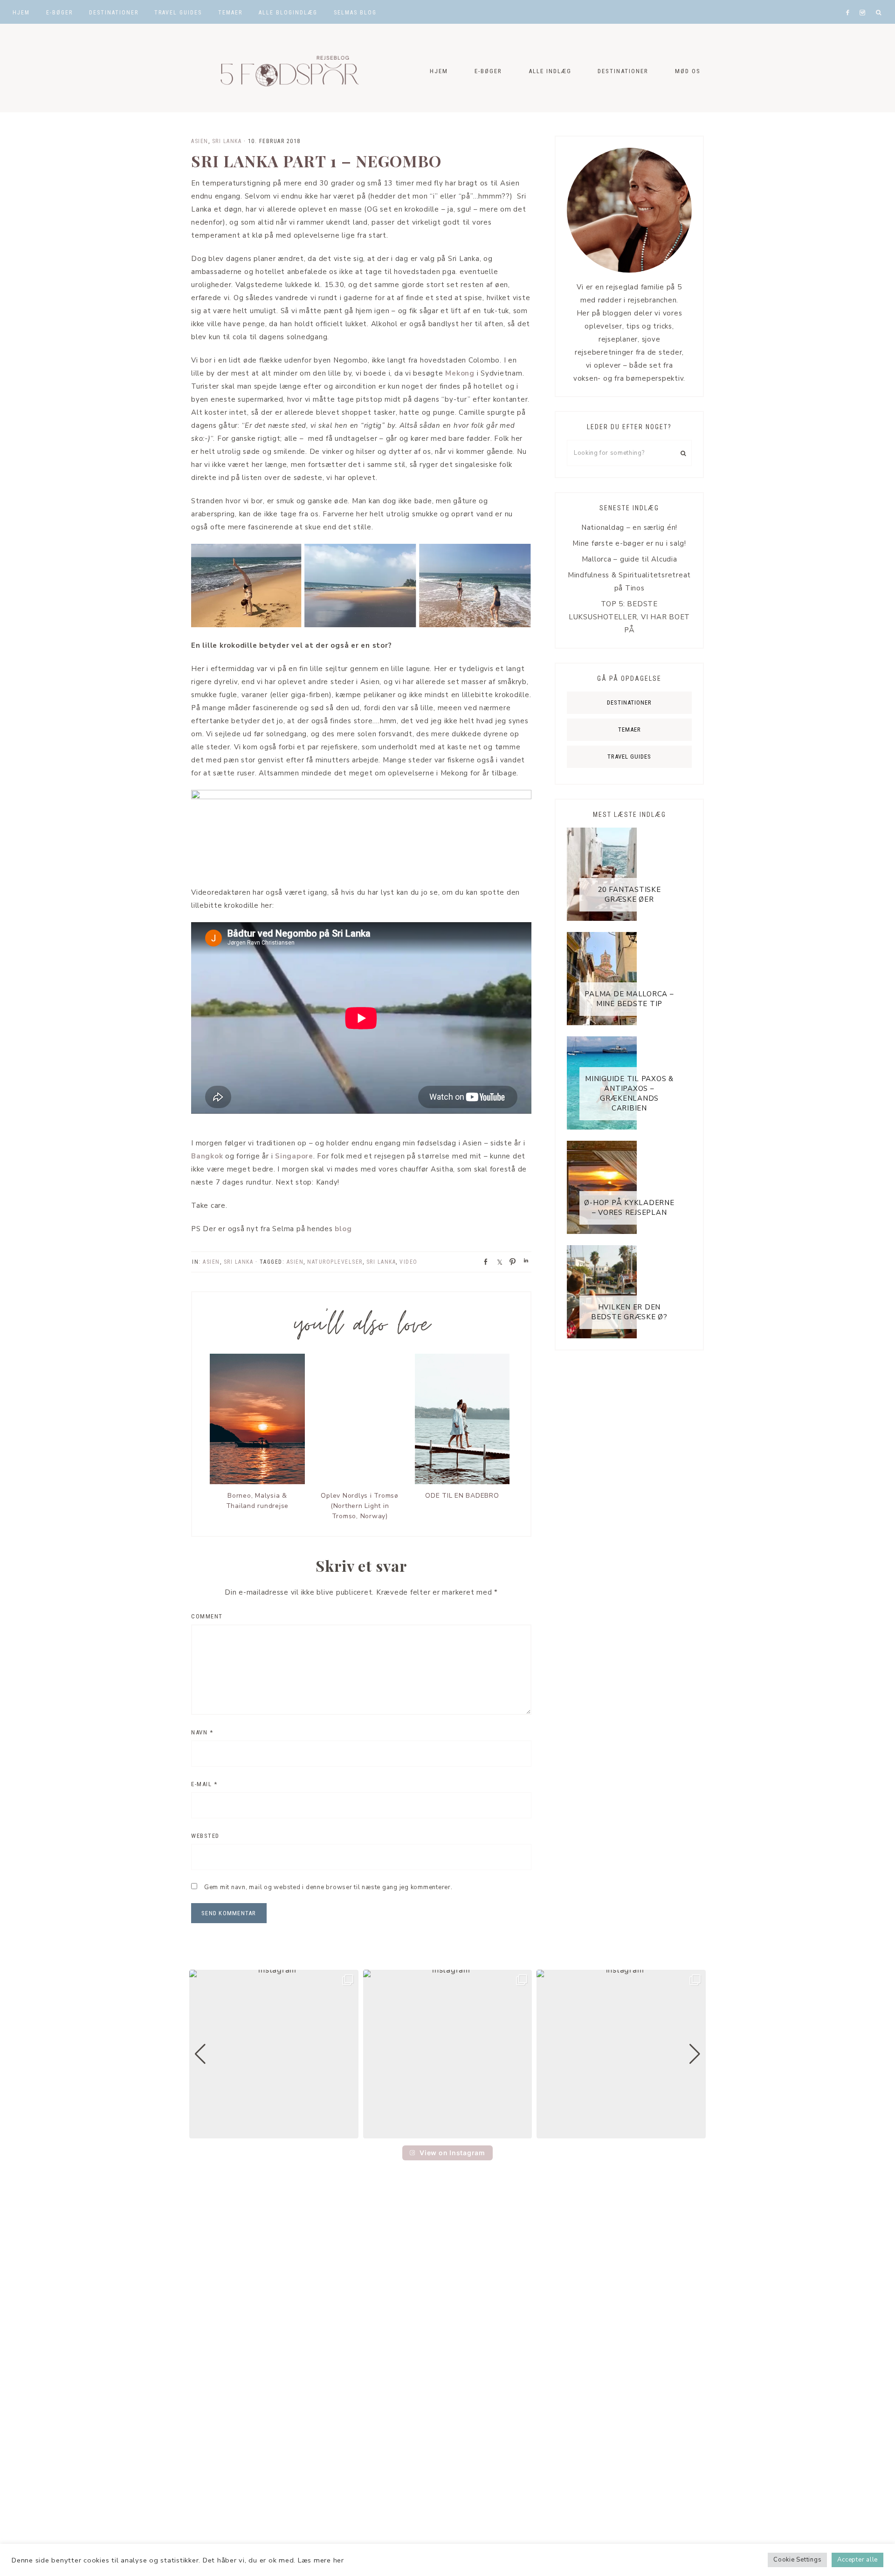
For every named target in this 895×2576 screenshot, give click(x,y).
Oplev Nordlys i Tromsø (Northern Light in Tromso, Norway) (360, 1506)
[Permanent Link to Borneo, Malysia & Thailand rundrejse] (257, 1482)
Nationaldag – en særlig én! (629, 528)
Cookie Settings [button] (797, 2560)
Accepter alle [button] (857, 2560)
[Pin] (510, 1261)
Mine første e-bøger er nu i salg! (629, 543)
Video (409, 1262)
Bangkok (207, 1156)
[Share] (483, 1261)
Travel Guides (629, 757)
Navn (202, 1732)
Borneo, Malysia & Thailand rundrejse (258, 1501)
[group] (274, 2054)
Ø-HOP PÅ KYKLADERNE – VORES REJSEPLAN (629, 1208)
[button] (447, 2132)
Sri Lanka (227, 141)
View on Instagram (452, 2153)
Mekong (460, 373)
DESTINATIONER (629, 702)
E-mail (204, 1784)
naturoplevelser (335, 1262)
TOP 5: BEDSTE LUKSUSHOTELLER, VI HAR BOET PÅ (629, 617)
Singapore (293, 1156)
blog (342, 1229)
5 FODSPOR (284, 68)
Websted (205, 1836)
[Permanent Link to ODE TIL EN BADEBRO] (462, 1482)
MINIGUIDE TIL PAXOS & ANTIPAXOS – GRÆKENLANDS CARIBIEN (629, 1093)
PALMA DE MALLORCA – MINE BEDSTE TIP (629, 999)
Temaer (630, 730)
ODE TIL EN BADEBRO (462, 1496)
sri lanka (381, 1262)
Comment (207, 1616)
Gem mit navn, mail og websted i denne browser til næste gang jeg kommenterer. (328, 1887)
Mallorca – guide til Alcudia (630, 559)
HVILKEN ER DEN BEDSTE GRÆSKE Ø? (629, 1312)
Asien (200, 141)
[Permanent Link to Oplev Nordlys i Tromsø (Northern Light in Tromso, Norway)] (360, 1482)
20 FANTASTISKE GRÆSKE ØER (629, 894)
